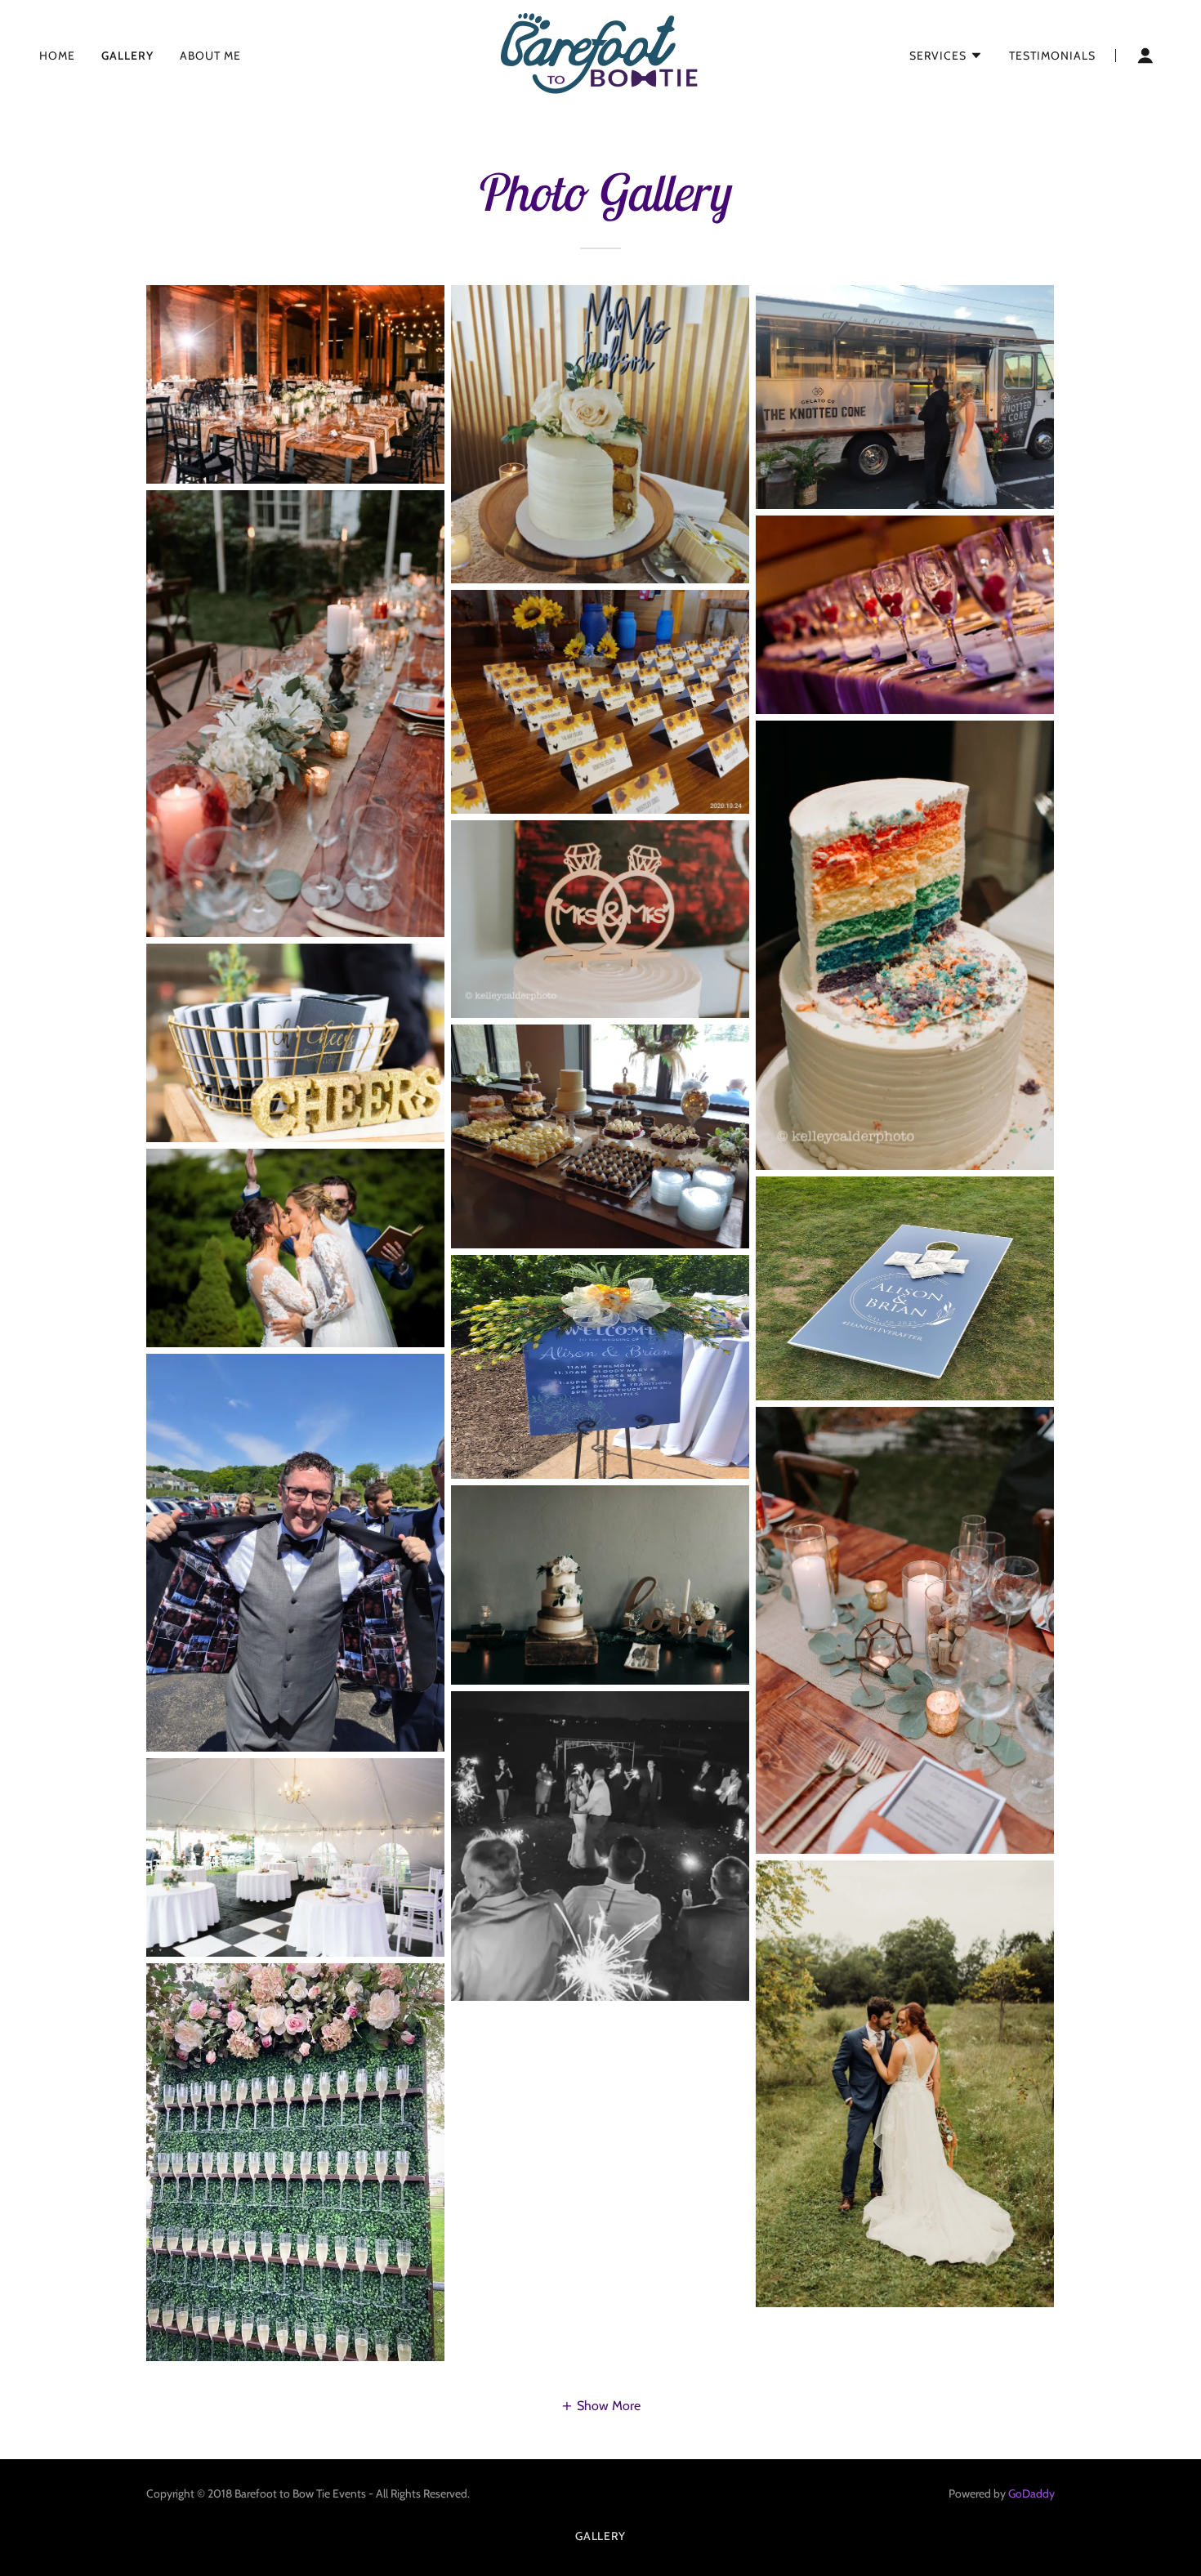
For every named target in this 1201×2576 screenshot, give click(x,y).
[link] (600, 54)
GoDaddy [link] (1031, 2493)
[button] (946, 56)
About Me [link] (210, 56)
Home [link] (57, 56)
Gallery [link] (127, 56)
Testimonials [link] (1052, 56)
